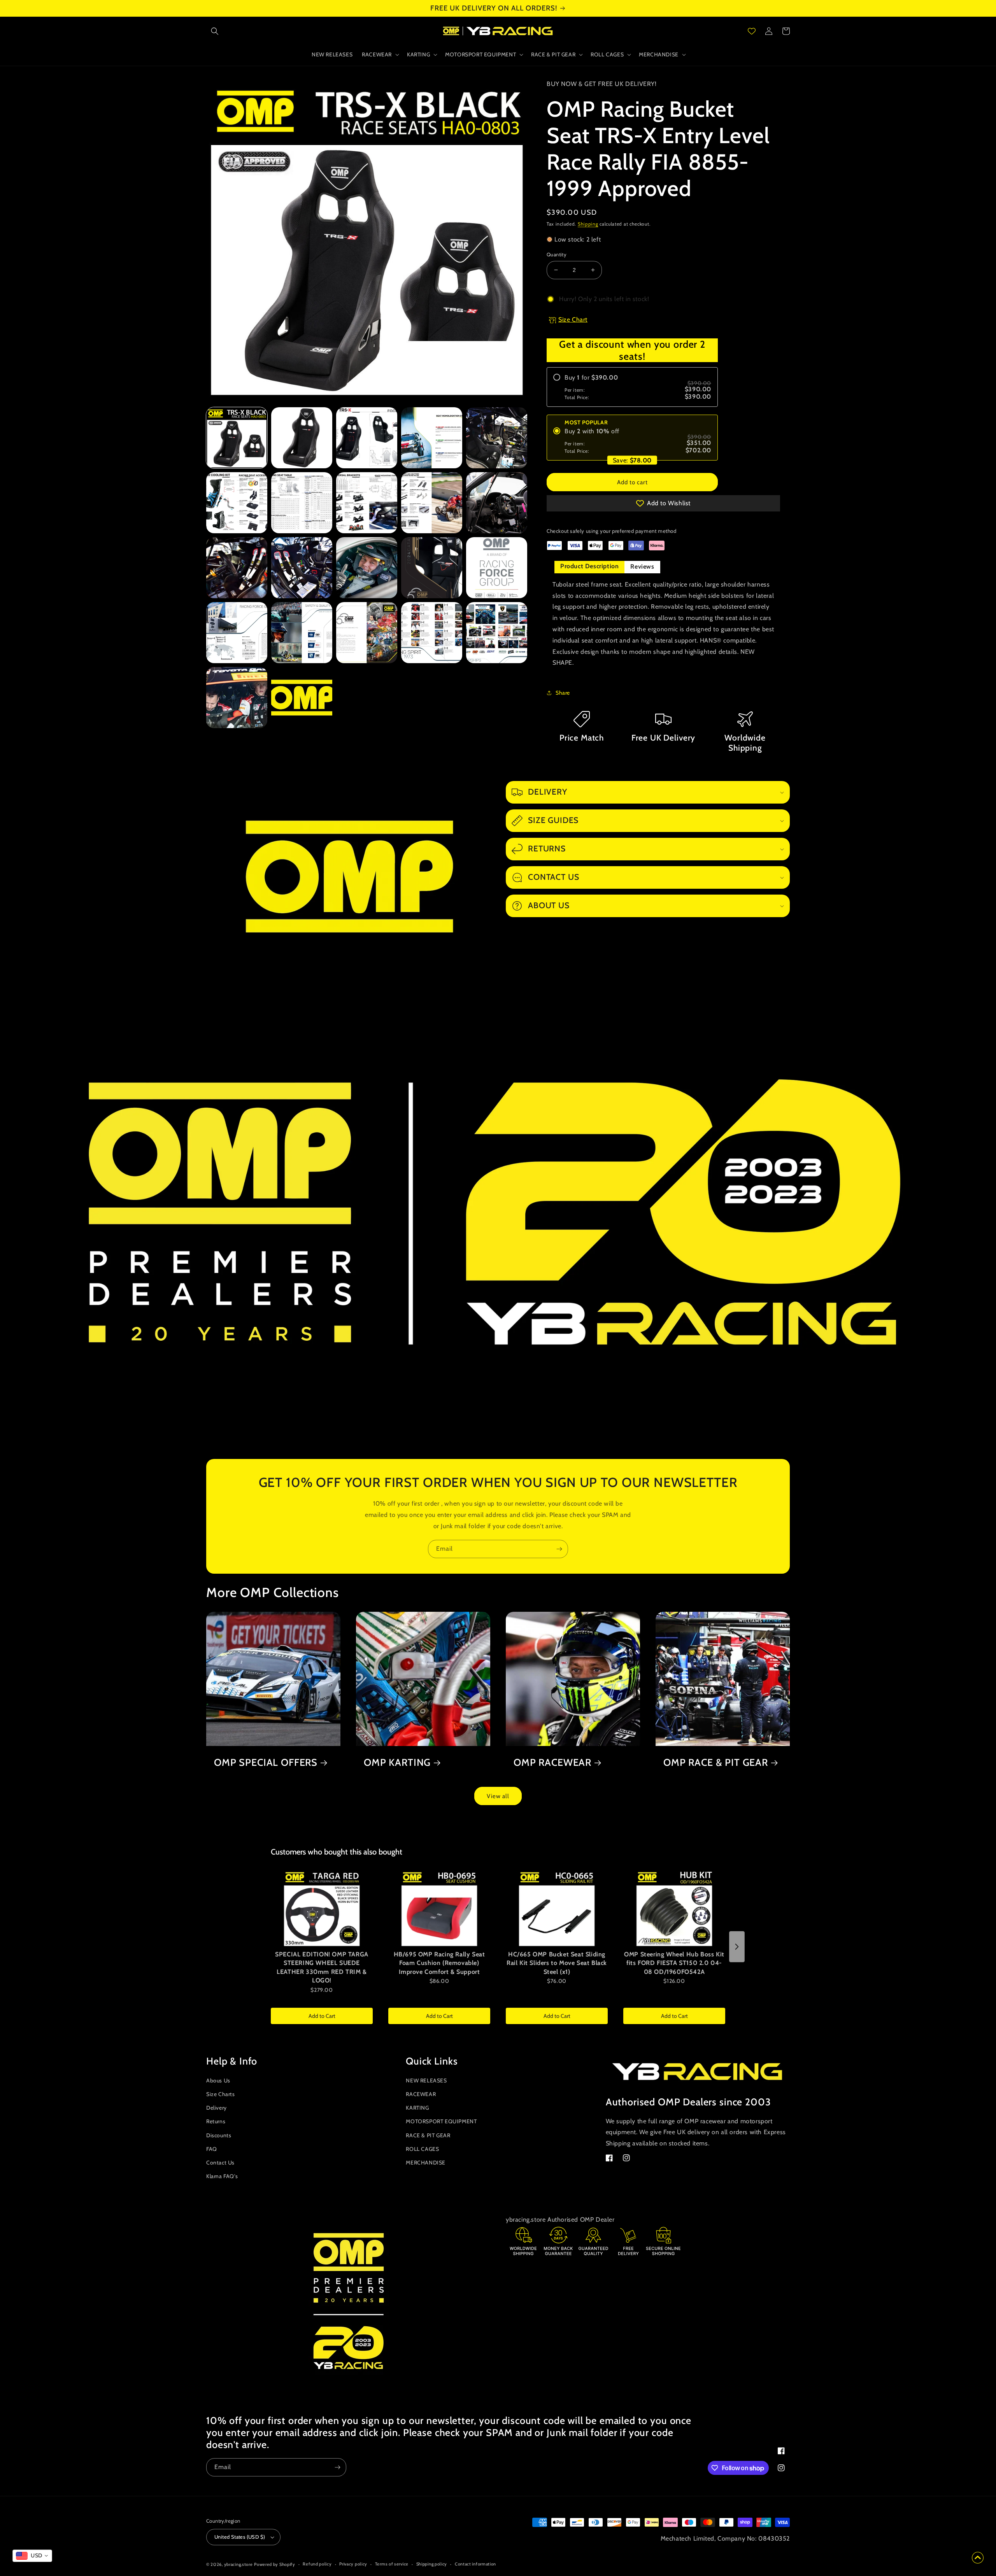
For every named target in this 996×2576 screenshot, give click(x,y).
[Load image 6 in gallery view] (237, 503)
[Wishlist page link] (752, 31)
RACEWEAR (421, 2094)
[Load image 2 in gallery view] (302, 438)
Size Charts (221, 2094)
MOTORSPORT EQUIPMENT (441, 2121)
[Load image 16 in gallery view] (237, 633)
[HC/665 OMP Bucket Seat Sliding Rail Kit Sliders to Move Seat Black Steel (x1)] (557, 1908)
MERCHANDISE (426, 2163)
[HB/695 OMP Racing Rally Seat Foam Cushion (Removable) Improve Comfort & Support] (439, 1908)
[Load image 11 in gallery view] (237, 568)
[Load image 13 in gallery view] (367, 568)
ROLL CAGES (422, 2149)
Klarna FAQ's (222, 2176)
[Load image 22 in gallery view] (302, 698)
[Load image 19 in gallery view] (432, 633)
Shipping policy (432, 2564)
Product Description (589, 566)
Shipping (588, 224)
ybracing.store (238, 2564)
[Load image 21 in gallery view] (237, 698)
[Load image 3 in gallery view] (367, 438)
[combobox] (32, 2556)
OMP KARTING (397, 1762)
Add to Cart (322, 2016)
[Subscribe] (559, 1549)
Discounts (219, 2135)
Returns (216, 2121)
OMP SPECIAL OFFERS (266, 1762)
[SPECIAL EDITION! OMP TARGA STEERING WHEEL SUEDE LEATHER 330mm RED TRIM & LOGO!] (322, 1908)
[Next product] (737, 1947)
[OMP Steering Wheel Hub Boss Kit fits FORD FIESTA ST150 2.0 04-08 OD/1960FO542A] (674, 1908)
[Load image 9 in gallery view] (432, 503)
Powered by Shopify (275, 2564)
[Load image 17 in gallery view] (302, 633)
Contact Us (220, 2163)
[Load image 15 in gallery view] (497, 568)
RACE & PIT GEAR (428, 2135)
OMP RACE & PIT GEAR (716, 1762)
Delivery (217, 2108)
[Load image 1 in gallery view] (237, 438)
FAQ (212, 2149)
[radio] (632, 387)
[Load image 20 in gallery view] (497, 633)
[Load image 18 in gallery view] (367, 633)
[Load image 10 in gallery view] (497, 503)
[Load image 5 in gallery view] (497, 438)
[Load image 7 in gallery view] (302, 503)
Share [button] (563, 693)
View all (498, 1796)
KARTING (417, 2108)
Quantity (557, 254)
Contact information (475, 2564)
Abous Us (218, 2080)
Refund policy (317, 2564)
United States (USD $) (240, 2537)
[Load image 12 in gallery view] (302, 568)
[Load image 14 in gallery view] (432, 568)
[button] (215, 31)
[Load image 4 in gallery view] (432, 438)
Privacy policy (353, 2564)
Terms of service (392, 2564)
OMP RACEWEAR (552, 1762)
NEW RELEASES (426, 2080)
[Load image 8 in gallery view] (367, 503)
